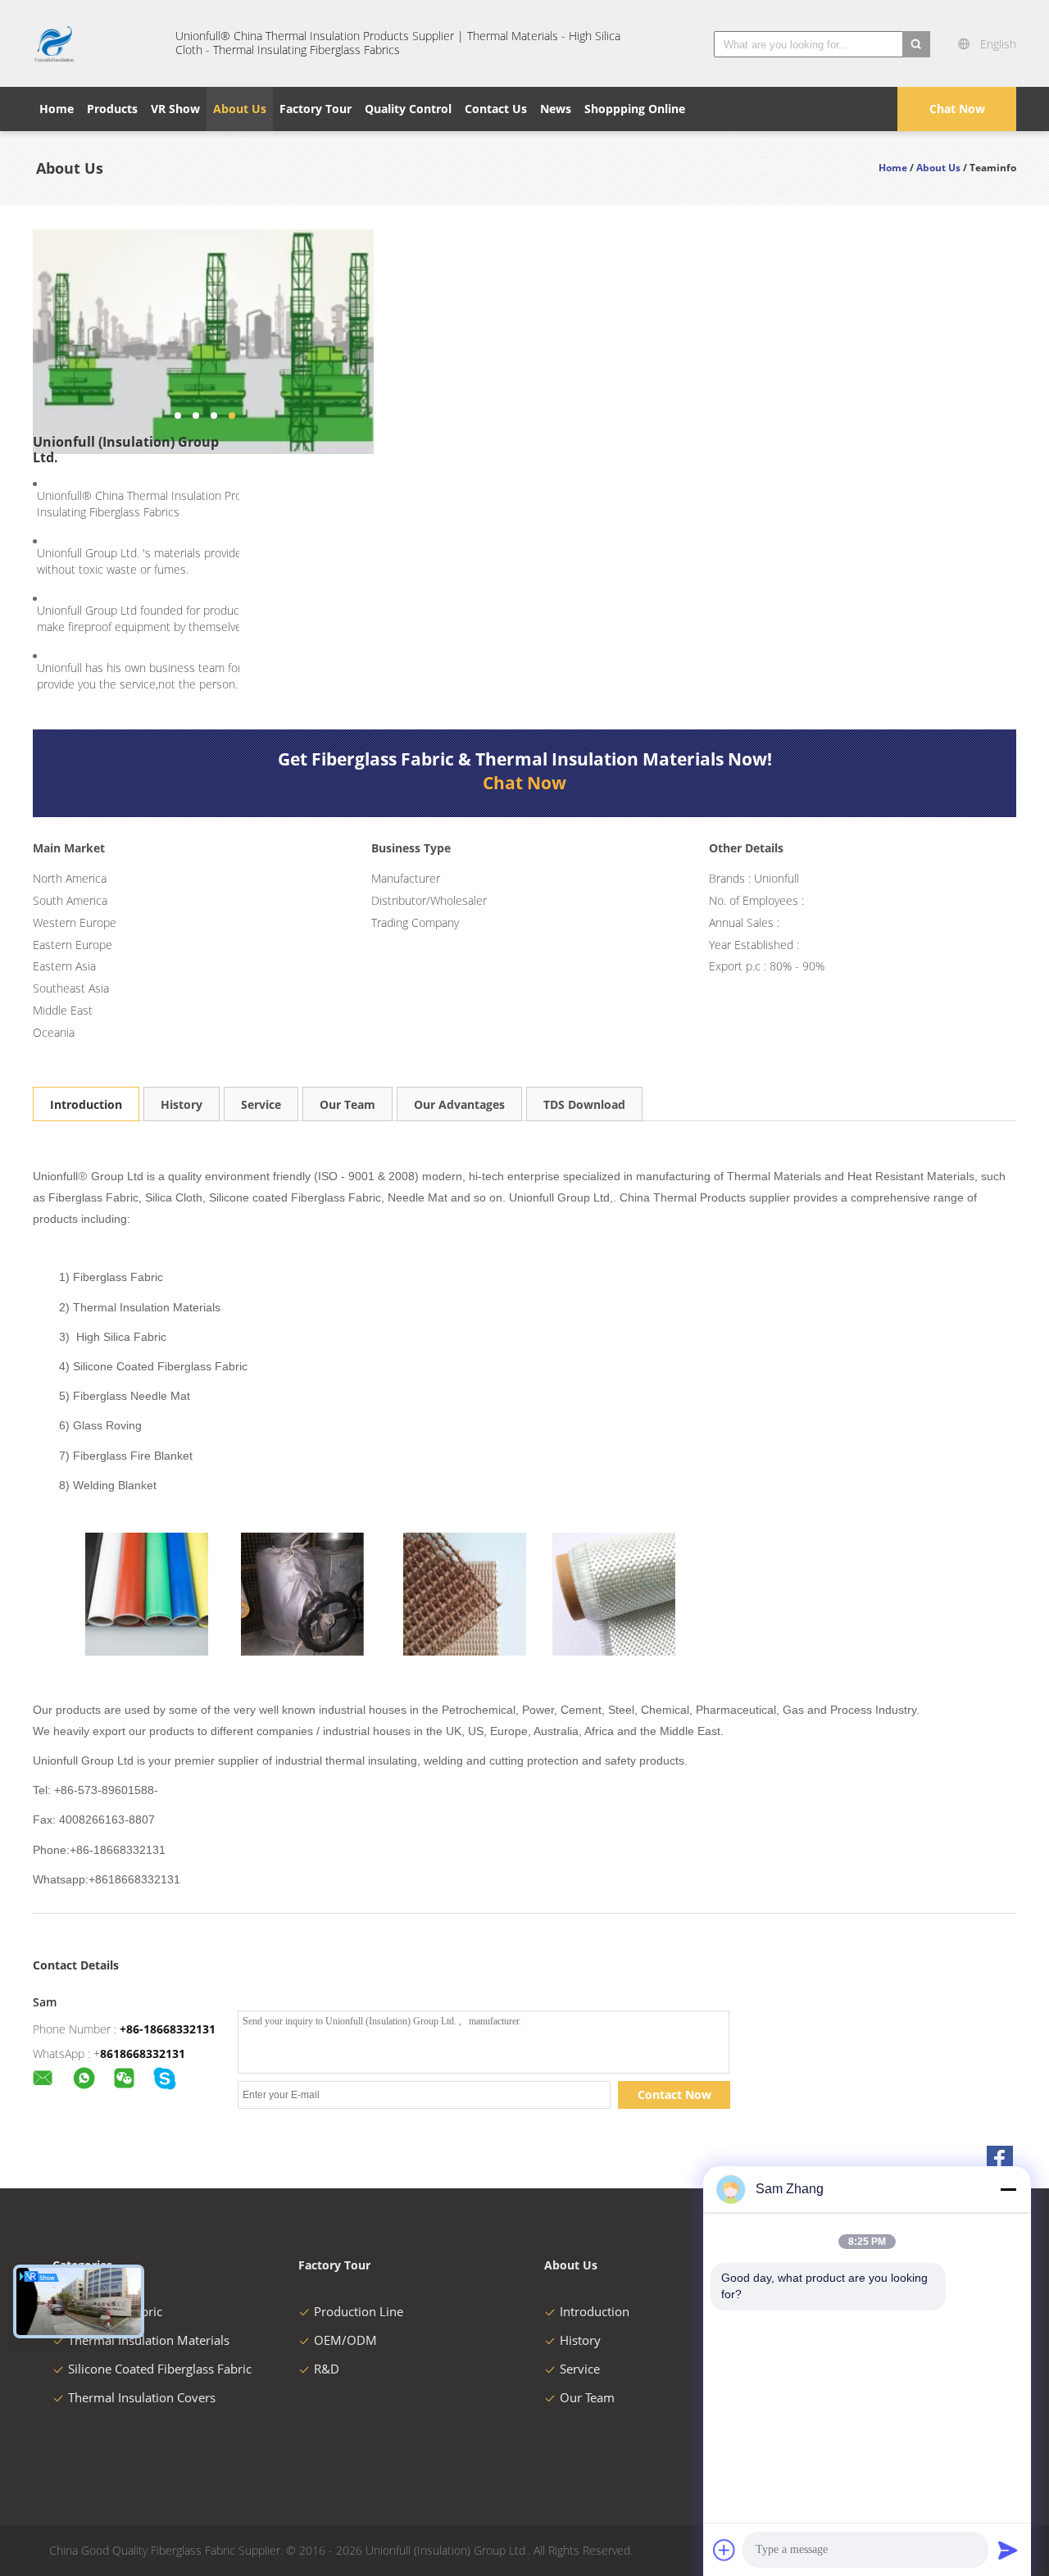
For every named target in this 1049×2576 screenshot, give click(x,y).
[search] (916, 44)
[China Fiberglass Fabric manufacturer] (94, 43)
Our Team (347, 1104)
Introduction (86, 1104)
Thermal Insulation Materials (149, 2340)
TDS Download (584, 1104)
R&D (327, 2369)
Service (261, 1104)
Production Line (359, 2311)
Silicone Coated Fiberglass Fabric (160, 2369)
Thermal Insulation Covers (142, 2397)
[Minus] (1008, 2189)
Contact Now (674, 2094)
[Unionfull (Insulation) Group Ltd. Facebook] (1000, 2159)
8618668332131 (143, 2054)
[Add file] (724, 2550)
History (182, 1104)
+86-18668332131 (168, 2029)
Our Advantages (459, 1104)
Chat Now (957, 109)
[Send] (1008, 2550)
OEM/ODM (345, 2340)
